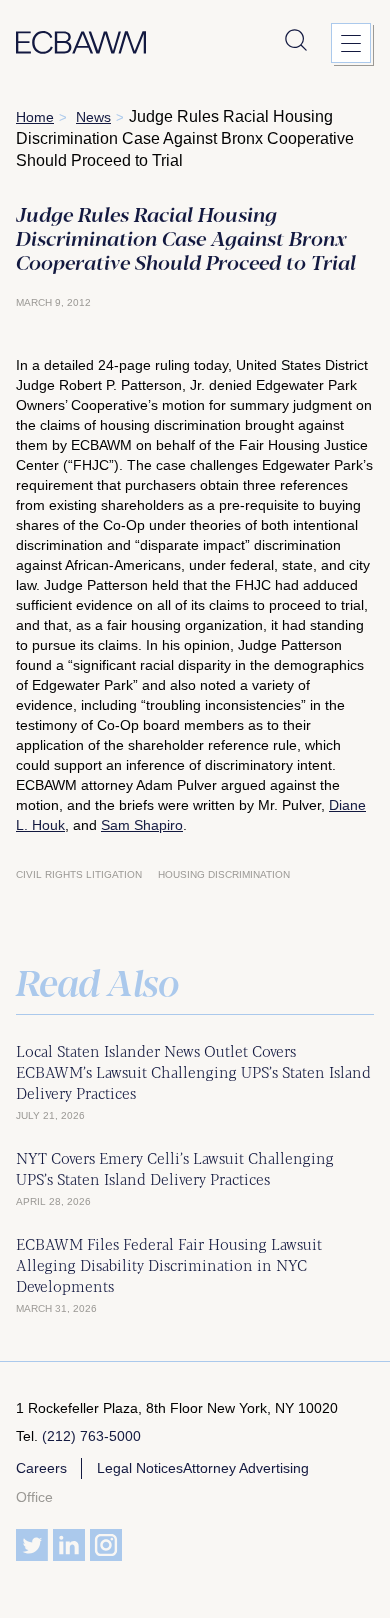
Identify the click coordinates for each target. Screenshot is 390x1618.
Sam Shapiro (142, 825)
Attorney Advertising (246, 1468)
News (93, 117)
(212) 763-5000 (91, 1436)
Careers (41, 1468)
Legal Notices (140, 1468)
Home (35, 117)
